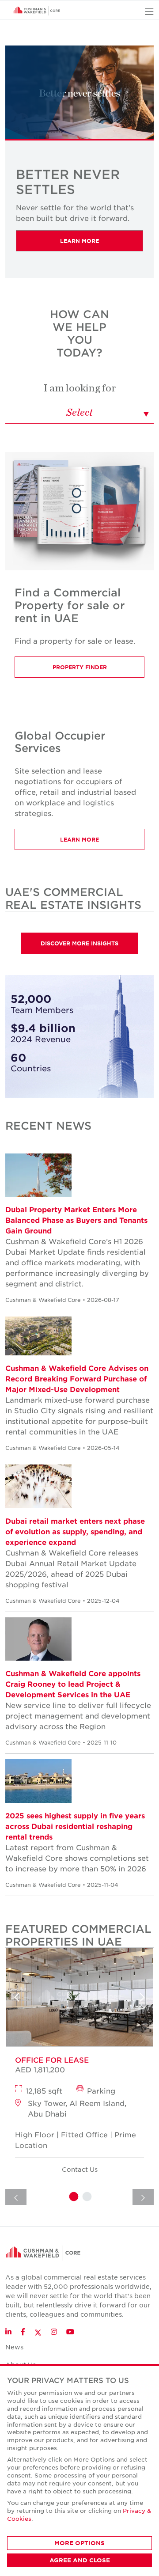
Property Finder (80, 667)
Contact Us (80, 2169)
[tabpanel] (79, 2068)
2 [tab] (86, 2197)
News (14, 2347)
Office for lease (52, 2060)
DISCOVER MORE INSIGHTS (79, 943)
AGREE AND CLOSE (80, 2560)
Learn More (79, 241)
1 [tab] (73, 2197)
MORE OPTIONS (79, 2543)
